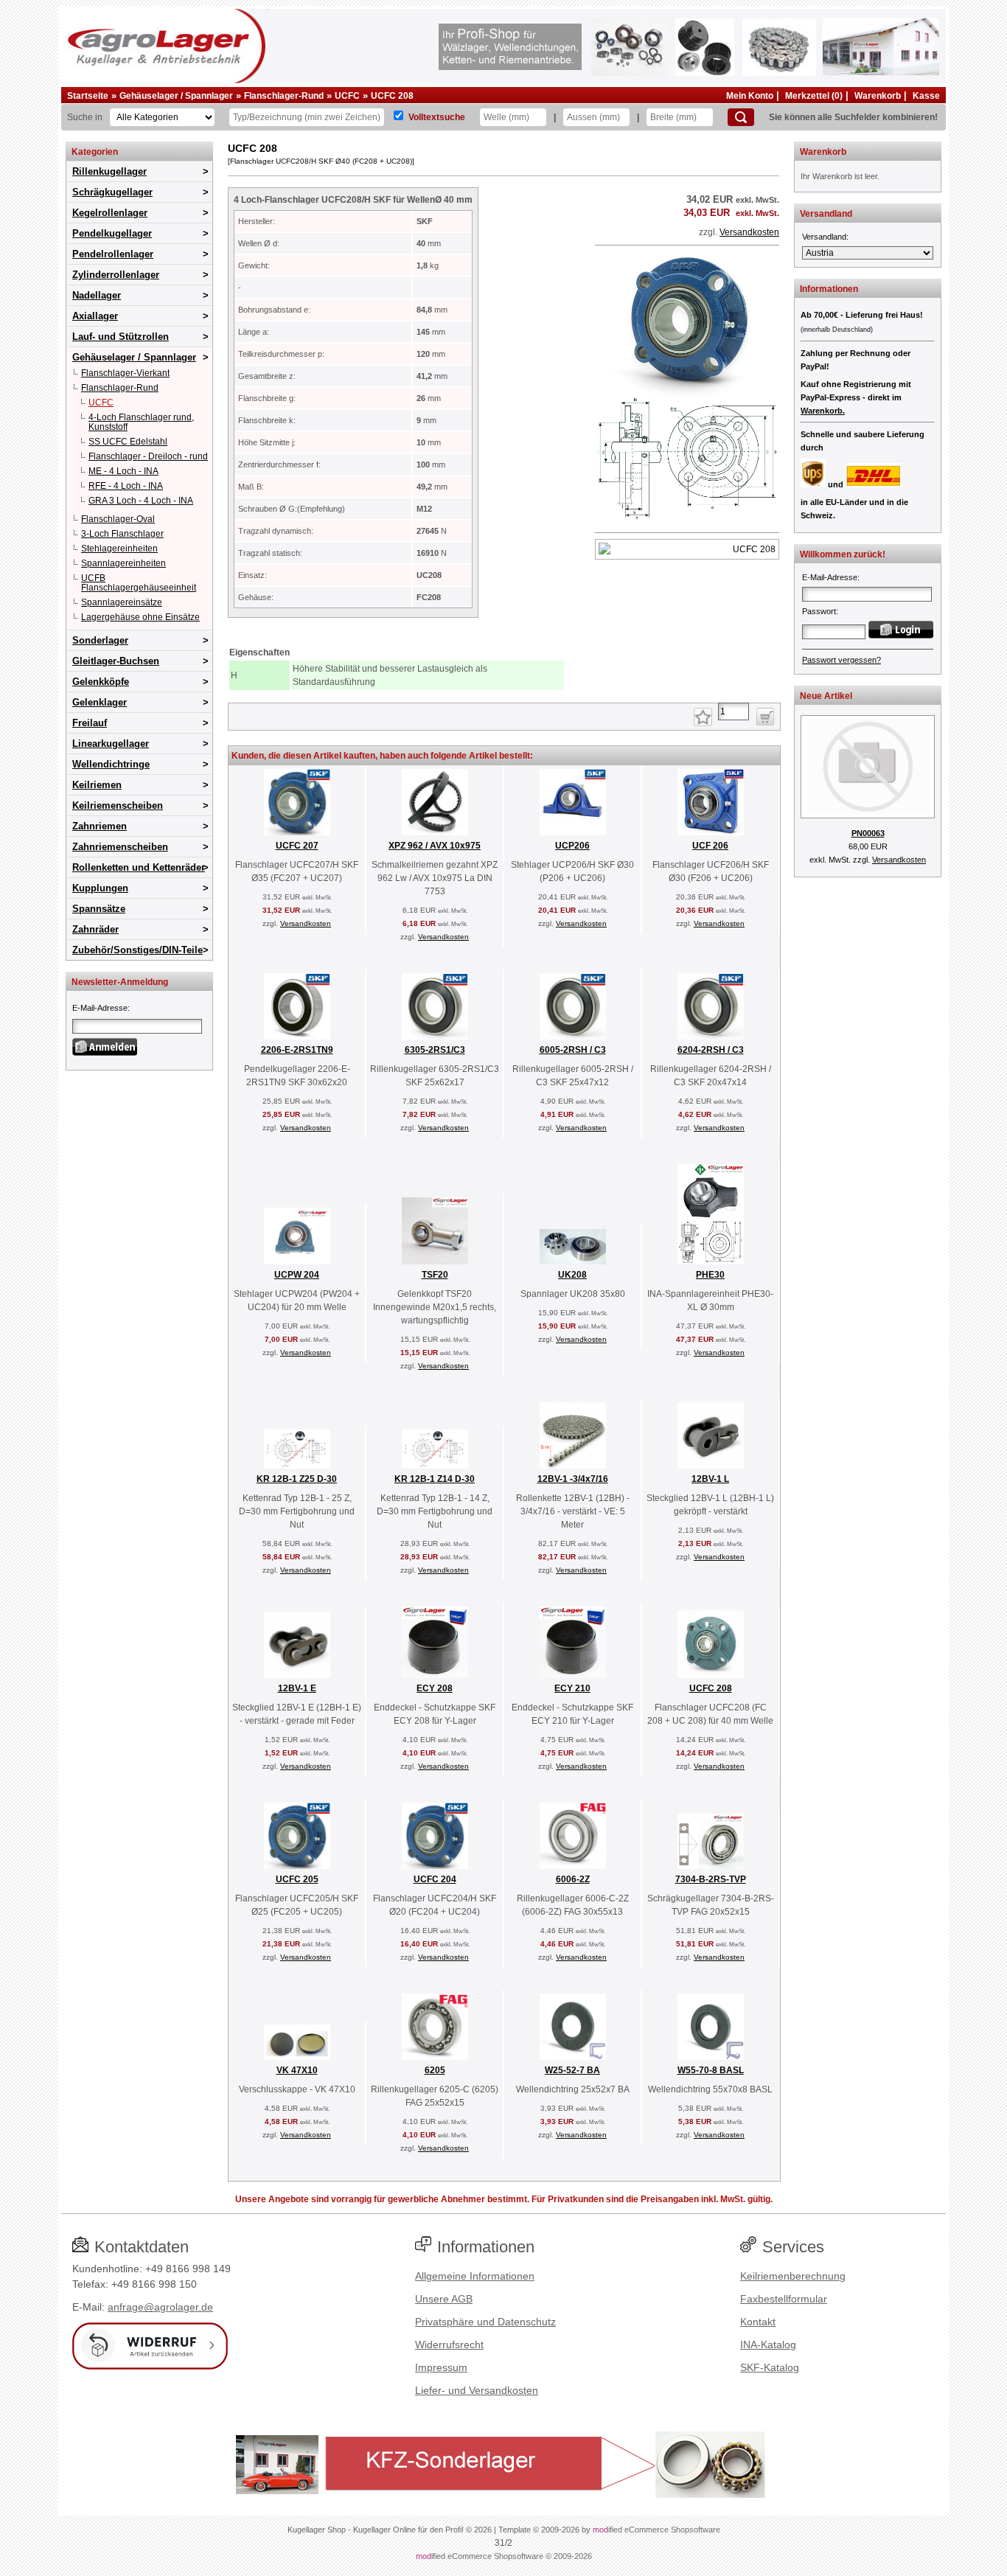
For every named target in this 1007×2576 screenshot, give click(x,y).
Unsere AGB (444, 2299)
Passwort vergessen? (842, 660)
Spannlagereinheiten (123, 563)
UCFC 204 (435, 1879)
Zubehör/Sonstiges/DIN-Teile (137, 950)
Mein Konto (750, 96)
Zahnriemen (100, 826)
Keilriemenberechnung (793, 2276)
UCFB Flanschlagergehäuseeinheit (139, 583)
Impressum (441, 2367)
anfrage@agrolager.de (160, 2307)
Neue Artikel (826, 696)
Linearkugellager (111, 744)
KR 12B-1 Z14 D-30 (435, 1479)
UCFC (347, 96)
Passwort (819, 611)
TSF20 (435, 1275)
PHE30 (710, 1275)
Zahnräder (95, 929)
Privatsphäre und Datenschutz (485, 2322)
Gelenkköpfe (101, 682)
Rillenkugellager (109, 171)
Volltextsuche (437, 117)
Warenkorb (878, 96)
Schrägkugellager (112, 192)
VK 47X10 (297, 2070)
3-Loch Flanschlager (122, 534)
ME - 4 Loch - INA (123, 471)
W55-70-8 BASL (711, 2070)
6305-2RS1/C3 (435, 1050)
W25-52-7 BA (572, 2070)
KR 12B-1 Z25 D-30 (297, 1479)
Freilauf (90, 723)
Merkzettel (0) (814, 96)
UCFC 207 (297, 846)
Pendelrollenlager (113, 254)
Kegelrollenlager (110, 213)
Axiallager (95, 316)
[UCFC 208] (687, 520)
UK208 (572, 1275)
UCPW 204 (297, 1275)
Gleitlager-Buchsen (116, 661)
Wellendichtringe (111, 764)
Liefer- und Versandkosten (477, 2390)
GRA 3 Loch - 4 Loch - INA (141, 501)
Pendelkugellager (112, 233)
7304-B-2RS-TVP (711, 1879)
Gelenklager (100, 702)
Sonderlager (100, 640)
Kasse (926, 96)
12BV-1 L (710, 1479)
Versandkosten (749, 232)
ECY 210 (572, 1688)
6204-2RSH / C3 (711, 1050)
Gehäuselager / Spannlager (176, 96)
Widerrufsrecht (449, 2344)
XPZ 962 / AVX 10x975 (435, 846)
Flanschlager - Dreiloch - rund (148, 456)
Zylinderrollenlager (116, 275)
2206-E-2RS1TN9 (297, 1050)
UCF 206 (710, 846)
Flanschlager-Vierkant (125, 373)
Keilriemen (97, 785)
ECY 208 (435, 1688)
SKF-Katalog (770, 2367)
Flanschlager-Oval (118, 519)
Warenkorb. (823, 411)
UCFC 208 (392, 96)
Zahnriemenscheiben (120, 847)
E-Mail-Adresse (100, 1008)
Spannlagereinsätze (122, 602)
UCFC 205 (297, 1879)
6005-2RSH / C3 (573, 1050)
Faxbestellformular (784, 2299)
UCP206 (572, 846)
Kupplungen (100, 888)
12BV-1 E (297, 1688)
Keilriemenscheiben (118, 805)
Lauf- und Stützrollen (121, 337)
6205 (435, 2070)
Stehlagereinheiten (119, 549)
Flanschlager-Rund (284, 96)
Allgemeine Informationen (475, 2276)
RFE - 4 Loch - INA (126, 486)
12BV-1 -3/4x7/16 (573, 1479)
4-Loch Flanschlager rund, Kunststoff (141, 422)
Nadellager (97, 295)
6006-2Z (573, 1879)
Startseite (88, 96)
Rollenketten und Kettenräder (139, 867)
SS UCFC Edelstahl (128, 442)
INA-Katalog (768, 2344)
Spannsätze (99, 909)
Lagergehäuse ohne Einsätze (140, 617)
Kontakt (758, 2322)
